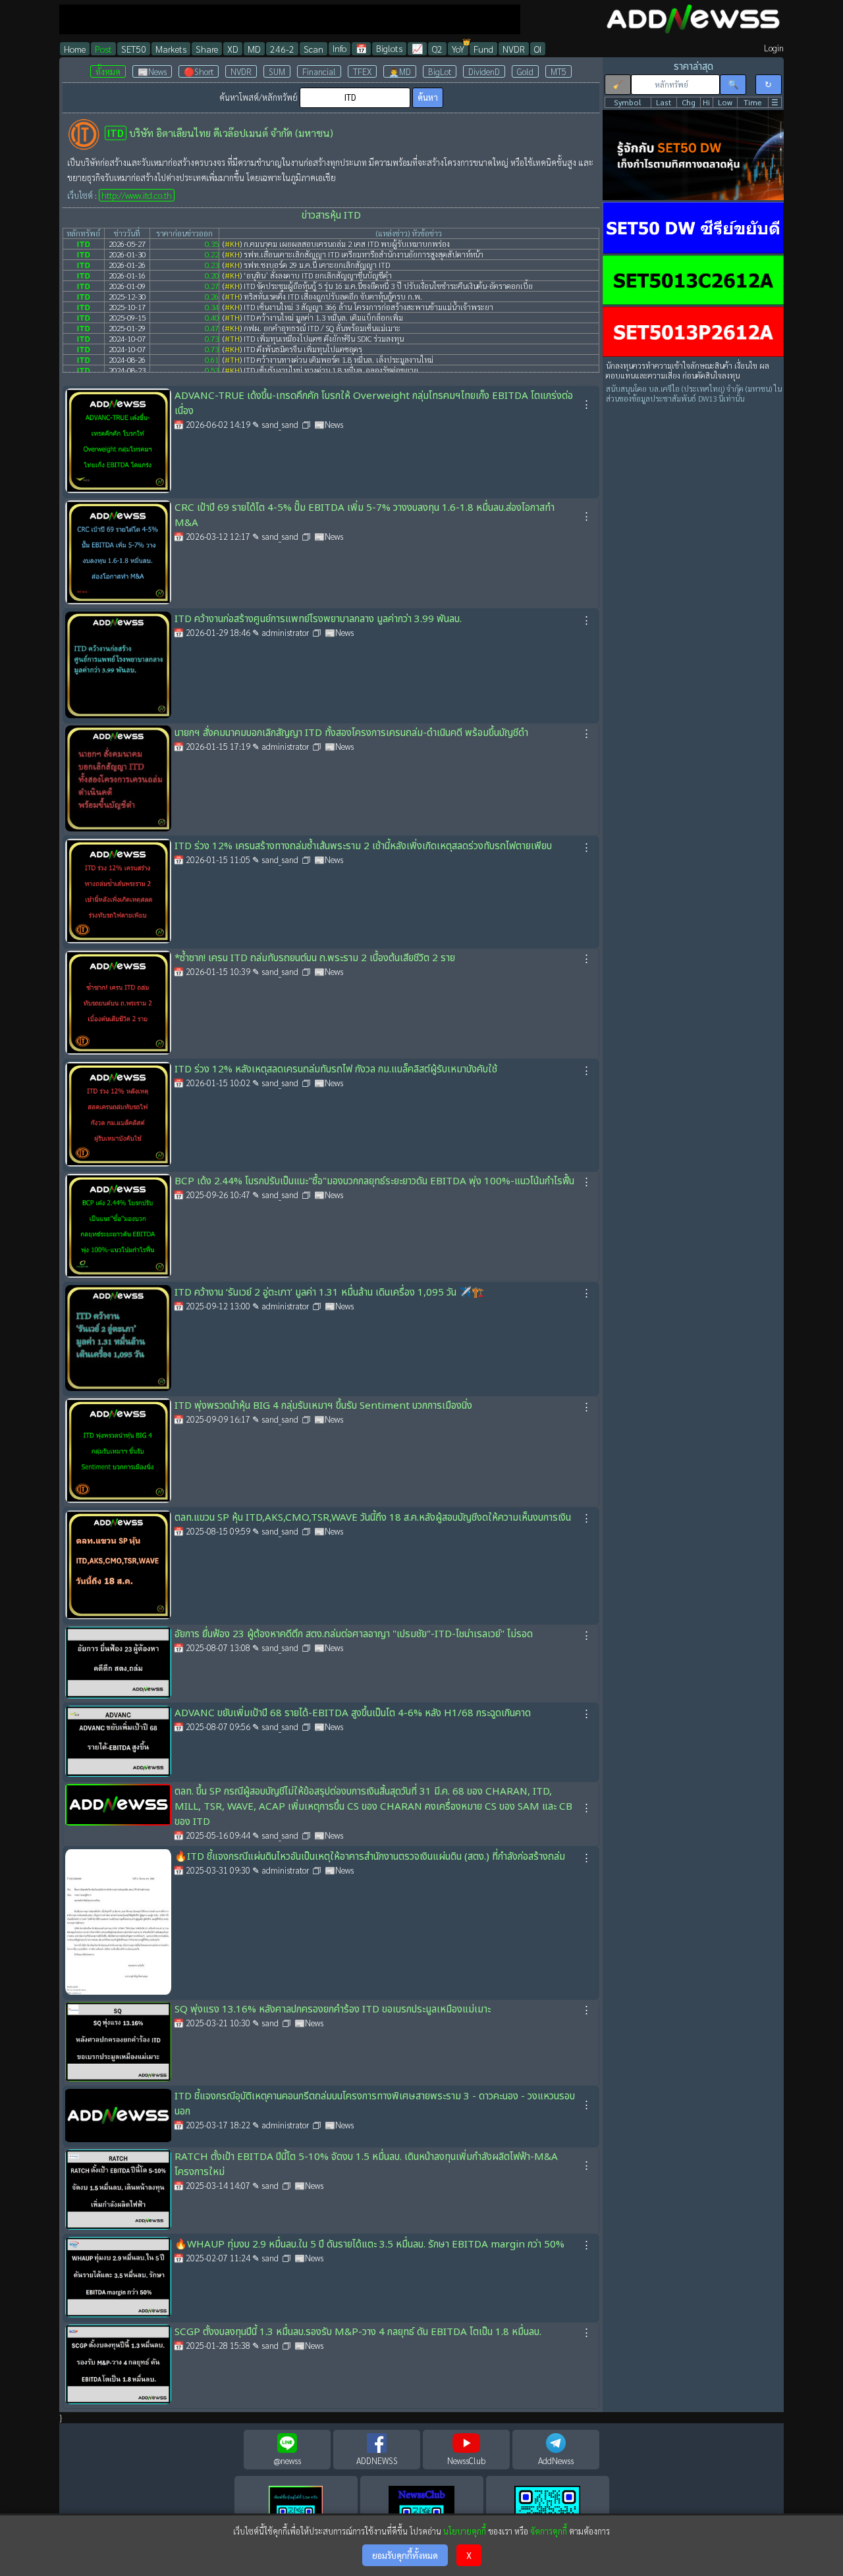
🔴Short (199, 71)
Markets (171, 49)
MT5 (558, 71)
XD (233, 49)
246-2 (282, 49)
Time (753, 102)
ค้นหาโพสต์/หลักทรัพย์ (258, 97)
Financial (319, 71)
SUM (277, 71)
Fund (483, 49)
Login (774, 48)
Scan (313, 49)
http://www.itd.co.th (137, 195)
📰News (152, 71)
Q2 (437, 49)
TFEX (362, 71)
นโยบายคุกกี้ (465, 2531)
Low (725, 102)
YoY (458, 49)
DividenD (484, 71)
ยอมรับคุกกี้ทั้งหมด (405, 2555)
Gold (525, 71)
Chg (689, 102)
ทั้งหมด (108, 71)
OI (538, 49)
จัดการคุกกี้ (549, 2531)
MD (254, 49)
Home (75, 49)
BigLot (440, 71)
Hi (706, 102)
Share (207, 49)
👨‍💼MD (400, 71)
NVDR (514, 49)
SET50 (134, 49)
